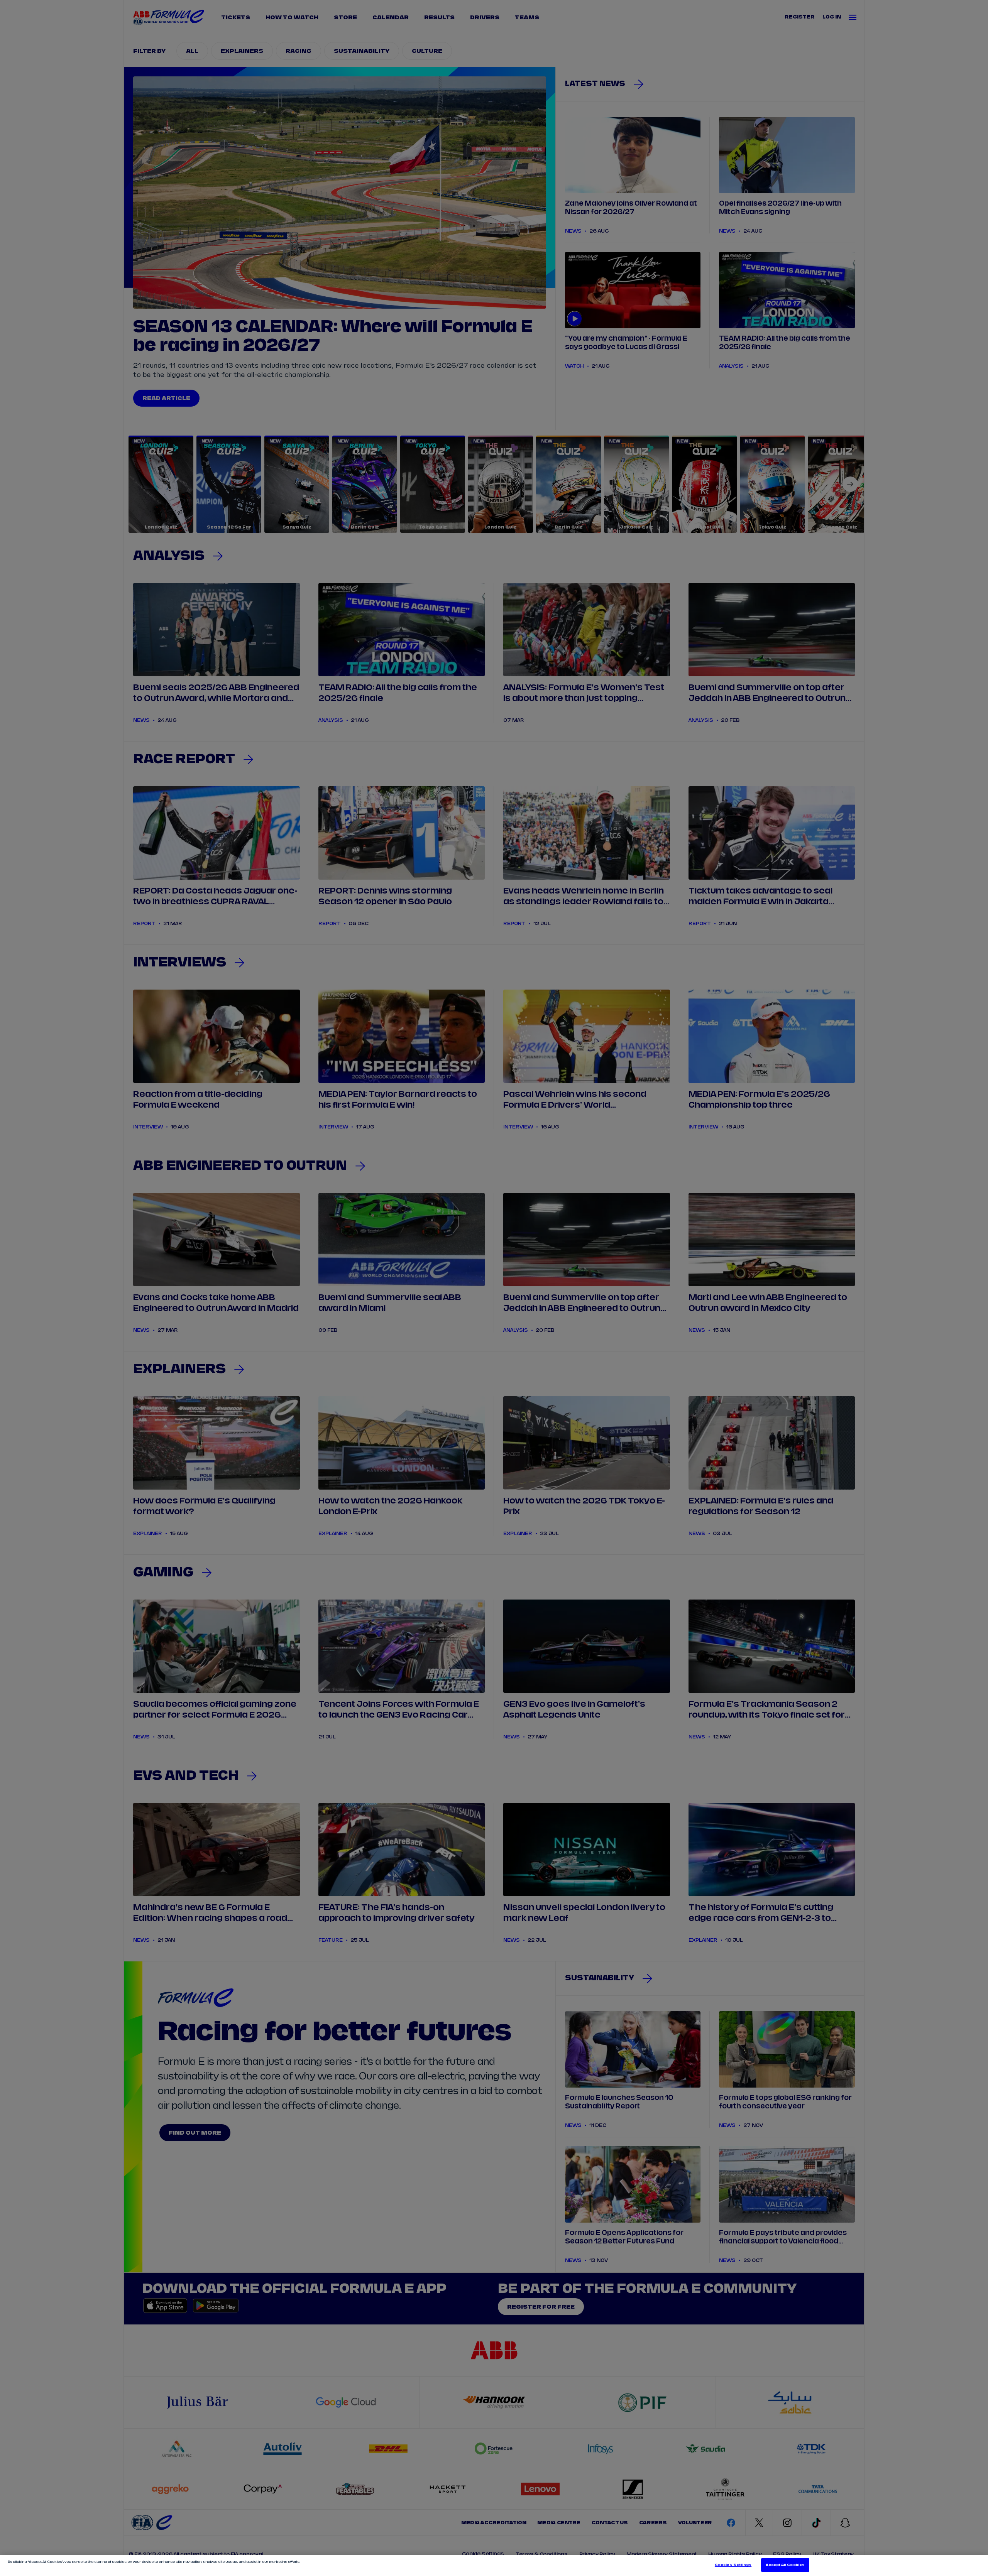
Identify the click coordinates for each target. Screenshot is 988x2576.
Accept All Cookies (785, 2565)
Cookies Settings (733, 2565)
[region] (494, 2566)
